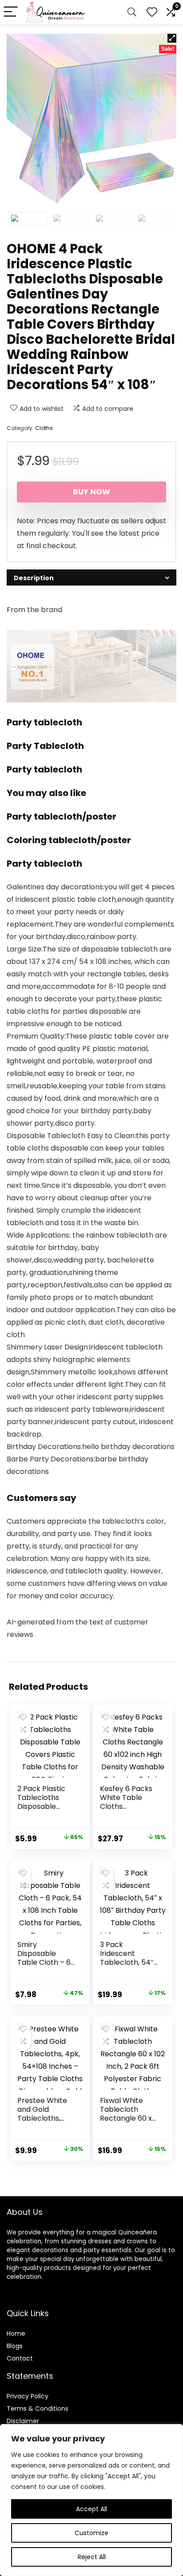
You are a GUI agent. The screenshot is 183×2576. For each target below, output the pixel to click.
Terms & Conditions (38, 2409)
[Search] (132, 12)
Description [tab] (34, 578)
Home (16, 2333)
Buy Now (91, 492)
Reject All (92, 2557)
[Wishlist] (152, 12)
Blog (13, 2346)
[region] (91, 2500)
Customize (91, 2533)
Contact (20, 2358)
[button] (172, 38)
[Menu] (11, 12)
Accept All (91, 2509)
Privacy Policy (28, 2396)
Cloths (44, 428)
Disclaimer (23, 2421)
